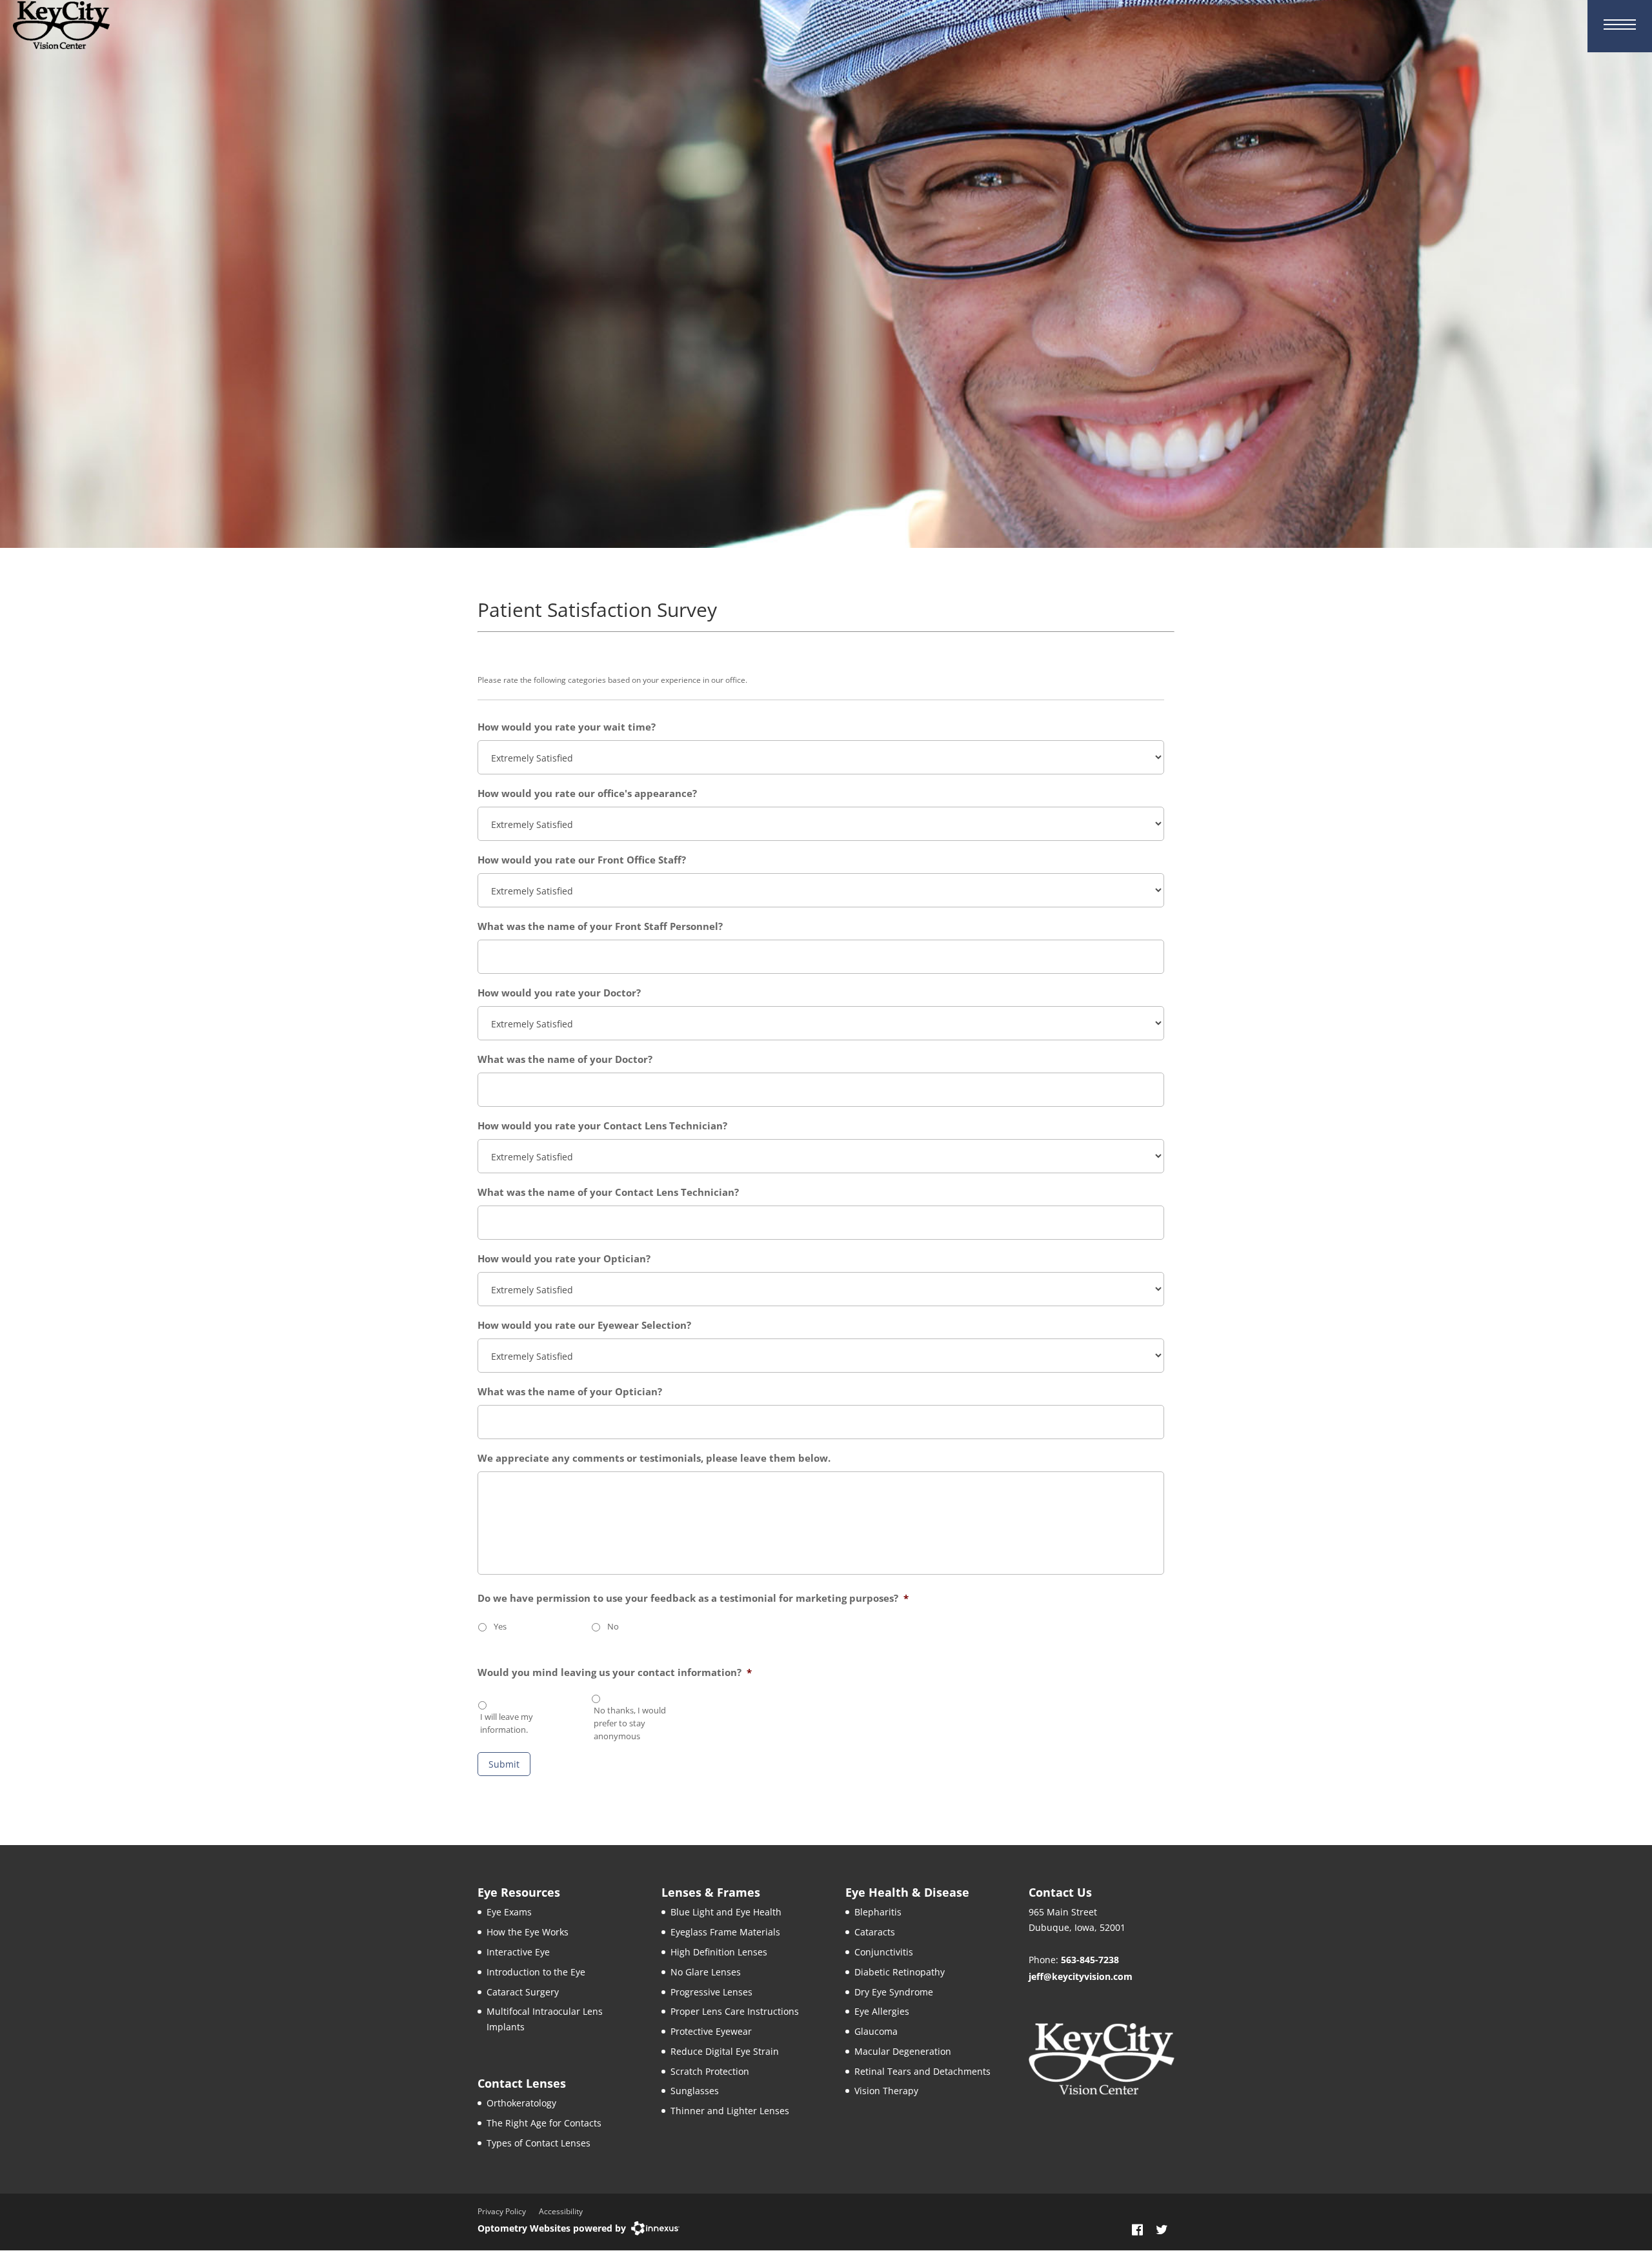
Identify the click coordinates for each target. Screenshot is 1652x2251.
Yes (500, 1626)
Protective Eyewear (711, 2031)
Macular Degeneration (903, 2051)
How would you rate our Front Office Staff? (582, 860)
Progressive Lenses (711, 1992)
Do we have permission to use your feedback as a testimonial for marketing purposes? (693, 1598)
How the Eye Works (528, 1932)
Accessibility (561, 2211)
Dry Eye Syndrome (894, 1992)
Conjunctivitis (884, 1952)
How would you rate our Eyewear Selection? (584, 1325)
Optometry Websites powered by (552, 2228)
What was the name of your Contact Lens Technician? (608, 1192)
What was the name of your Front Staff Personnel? (600, 926)
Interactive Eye (518, 1952)
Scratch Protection (710, 2071)
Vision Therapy (886, 2091)
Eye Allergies (882, 2011)
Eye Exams (509, 1912)
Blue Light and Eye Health (726, 1912)
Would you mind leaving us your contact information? (615, 1672)
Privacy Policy (502, 2211)
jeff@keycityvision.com (1081, 1976)
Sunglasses (695, 2091)
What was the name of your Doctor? (565, 1059)
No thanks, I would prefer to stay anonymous (630, 1723)
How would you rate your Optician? (564, 1259)
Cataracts (875, 1932)
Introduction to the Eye (536, 1972)
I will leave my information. (507, 1723)
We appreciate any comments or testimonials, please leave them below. (654, 1458)
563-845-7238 (1090, 1960)
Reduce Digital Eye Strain (725, 2051)
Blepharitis (878, 1912)
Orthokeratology (521, 2103)
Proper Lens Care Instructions (735, 2011)
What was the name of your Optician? (570, 1392)
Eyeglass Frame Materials (725, 1932)
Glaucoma (876, 2031)
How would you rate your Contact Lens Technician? (602, 1126)
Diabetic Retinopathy (900, 1972)
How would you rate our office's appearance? (587, 793)
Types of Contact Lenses (539, 2143)
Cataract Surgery (523, 1992)
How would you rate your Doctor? (559, 993)
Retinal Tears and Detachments (922, 2071)
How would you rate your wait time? (567, 727)
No (613, 1626)
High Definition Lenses (719, 1952)
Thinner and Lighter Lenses (730, 2111)
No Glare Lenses (706, 1972)
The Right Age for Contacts (544, 2123)
